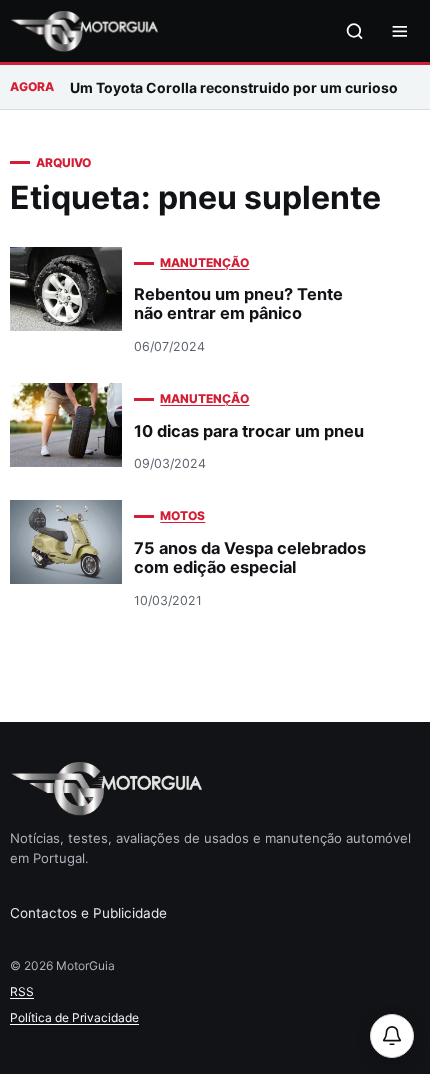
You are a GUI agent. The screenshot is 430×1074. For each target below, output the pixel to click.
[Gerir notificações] (392, 1036)
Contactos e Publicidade (88, 913)
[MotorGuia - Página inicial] (84, 31)
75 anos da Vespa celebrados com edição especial (250, 557)
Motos (182, 515)
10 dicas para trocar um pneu (249, 431)
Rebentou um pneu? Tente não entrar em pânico (238, 303)
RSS (22, 991)
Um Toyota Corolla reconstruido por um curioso (234, 87)
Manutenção (204, 262)
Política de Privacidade (74, 1017)
